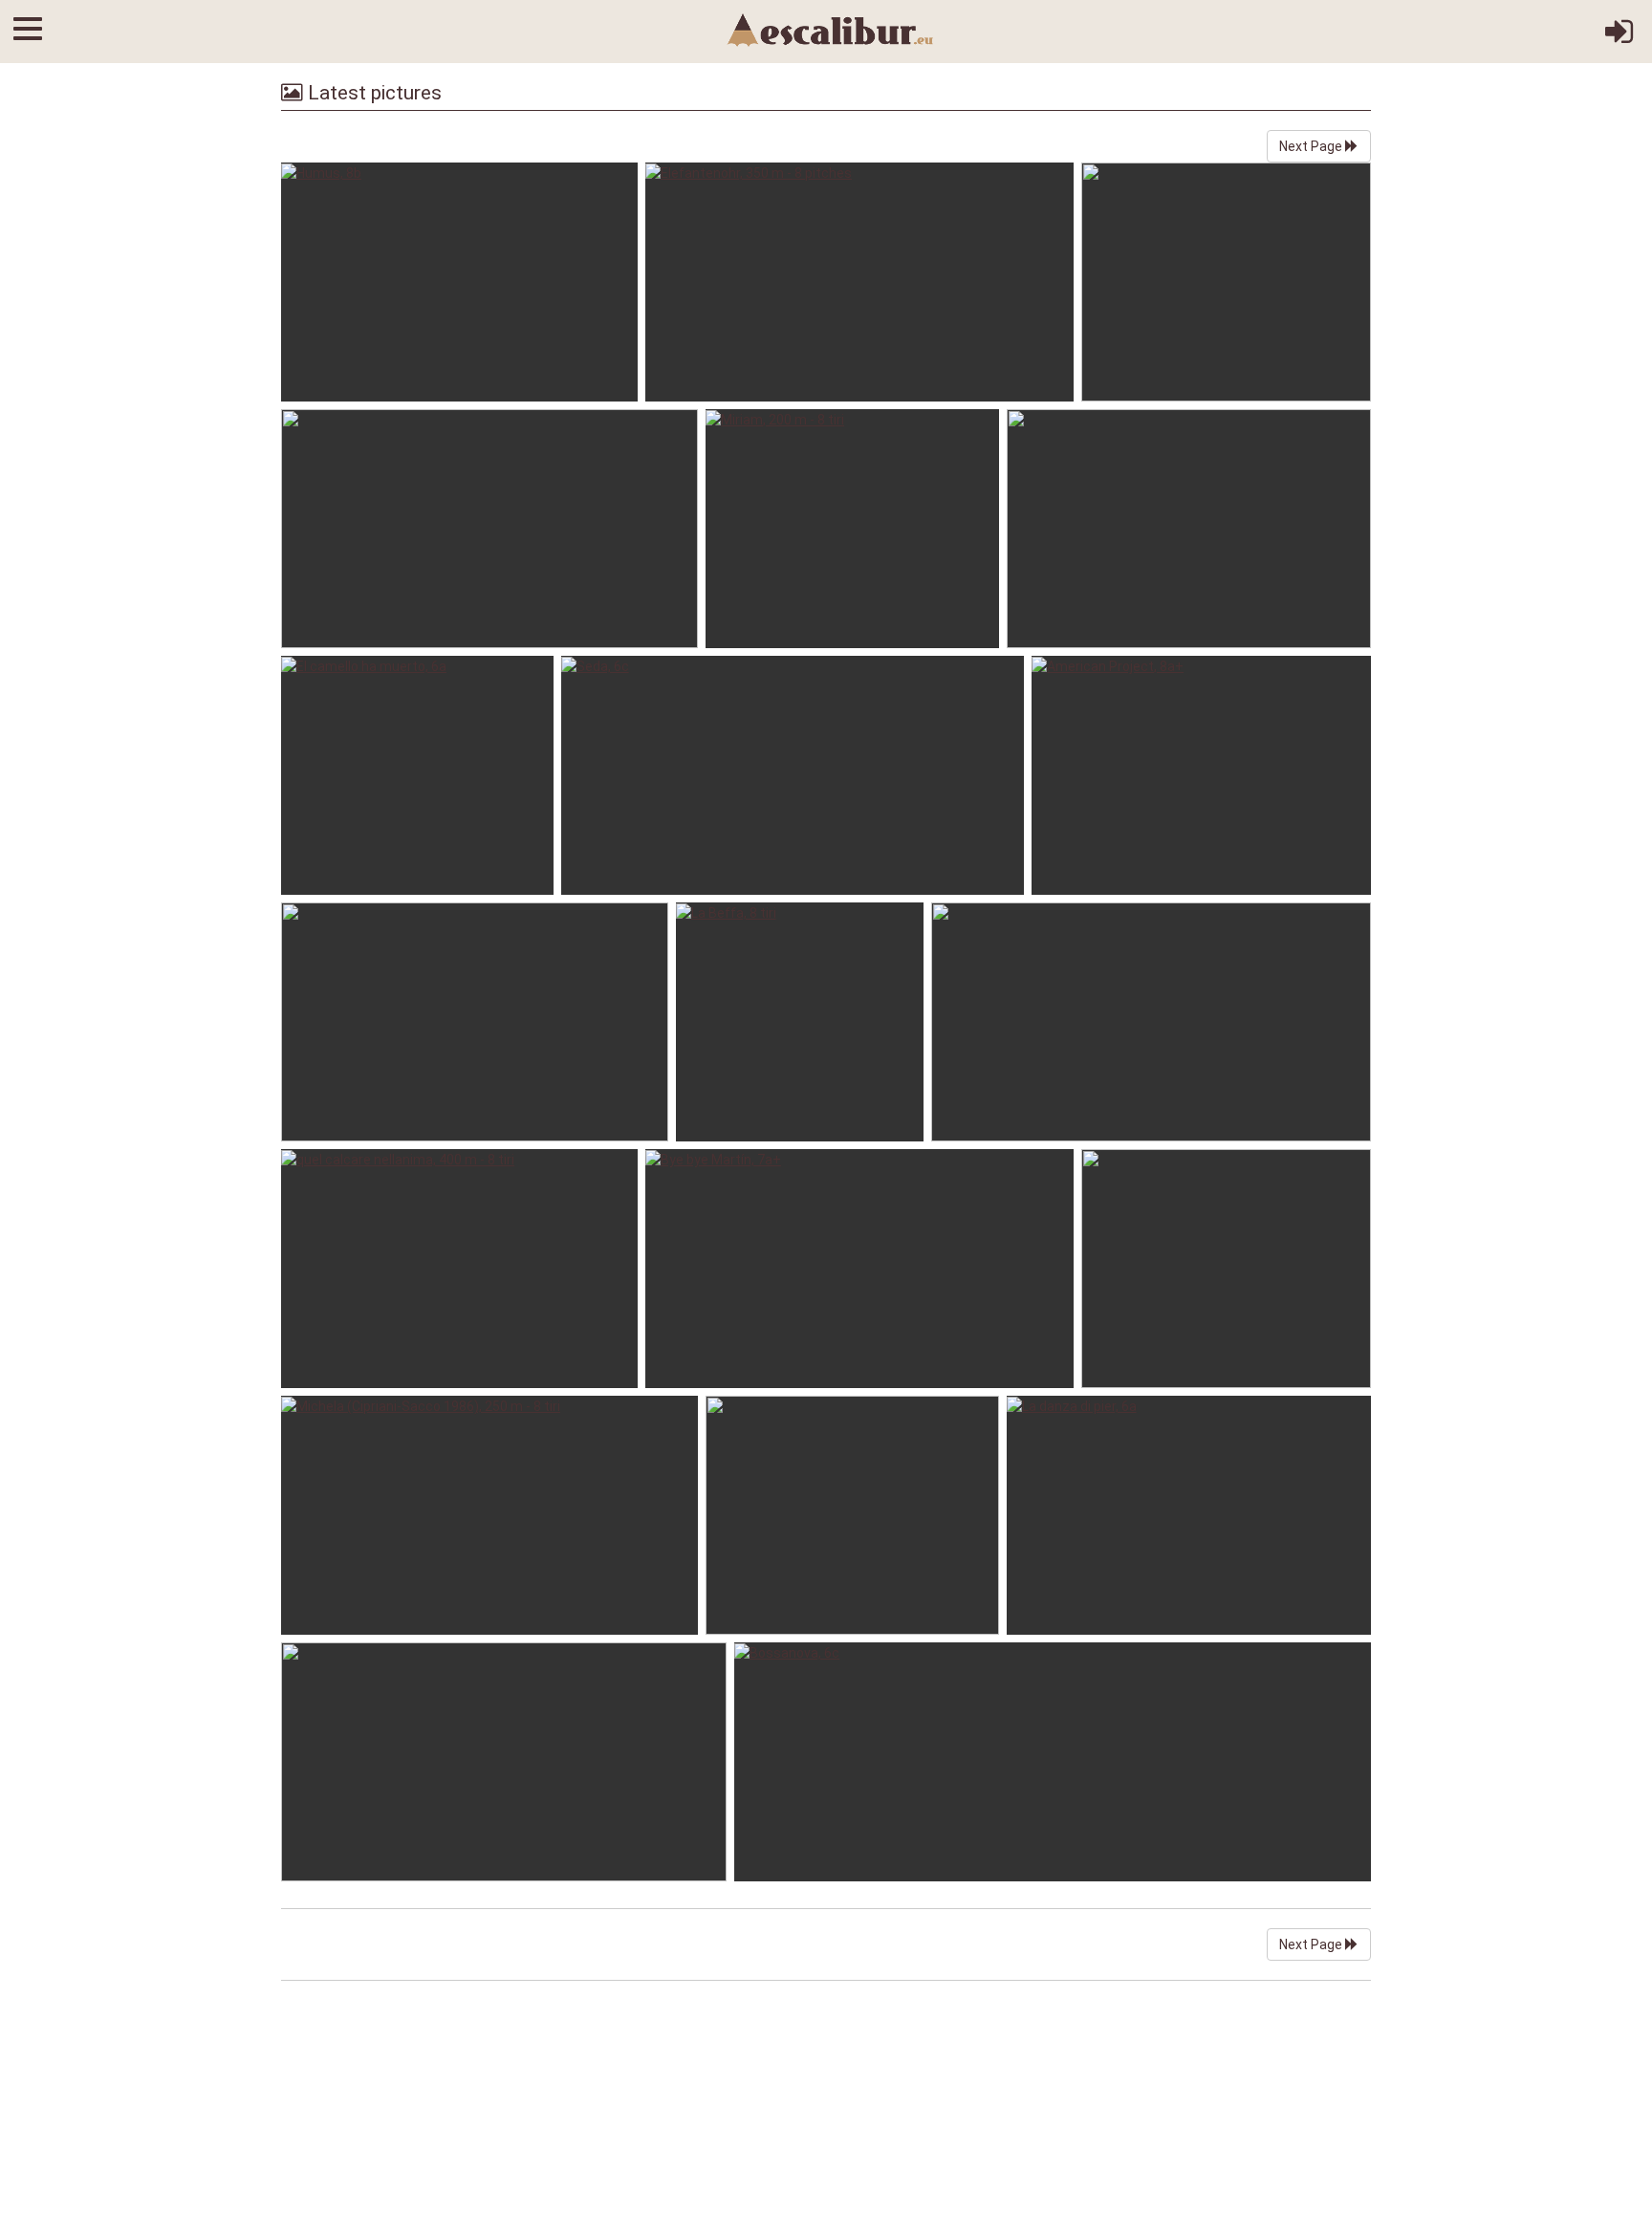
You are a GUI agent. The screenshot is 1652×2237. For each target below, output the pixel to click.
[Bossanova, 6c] (1053, 1762)
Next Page (1312, 146)
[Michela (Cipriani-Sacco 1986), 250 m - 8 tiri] (489, 1515)
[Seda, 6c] (793, 775)
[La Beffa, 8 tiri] (800, 1022)
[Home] (831, 29)
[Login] (1619, 38)
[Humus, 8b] (459, 282)
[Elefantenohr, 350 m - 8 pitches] (859, 282)
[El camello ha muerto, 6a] (417, 775)
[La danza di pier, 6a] (1189, 1515)
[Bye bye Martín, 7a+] (859, 1269)
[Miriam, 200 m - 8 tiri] (852, 529)
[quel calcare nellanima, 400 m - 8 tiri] (459, 1269)
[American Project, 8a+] (1201, 775)
